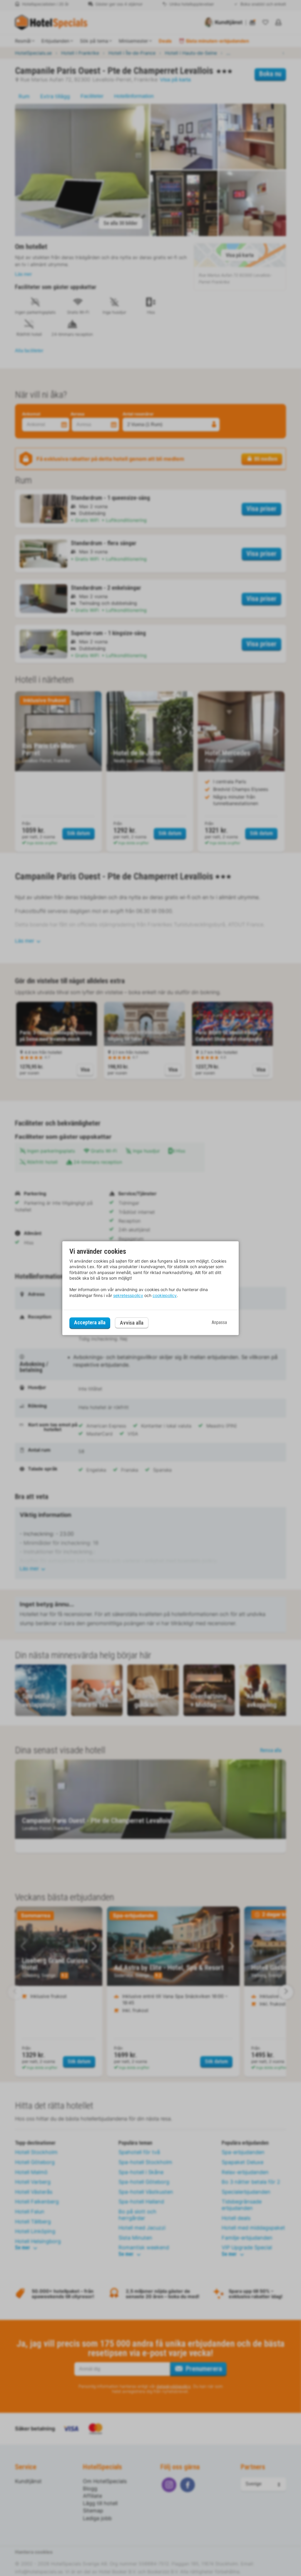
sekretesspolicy (128, 1295)
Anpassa (219, 1323)
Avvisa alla (132, 1323)
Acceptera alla (90, 1323)
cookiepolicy (165, 1295)
